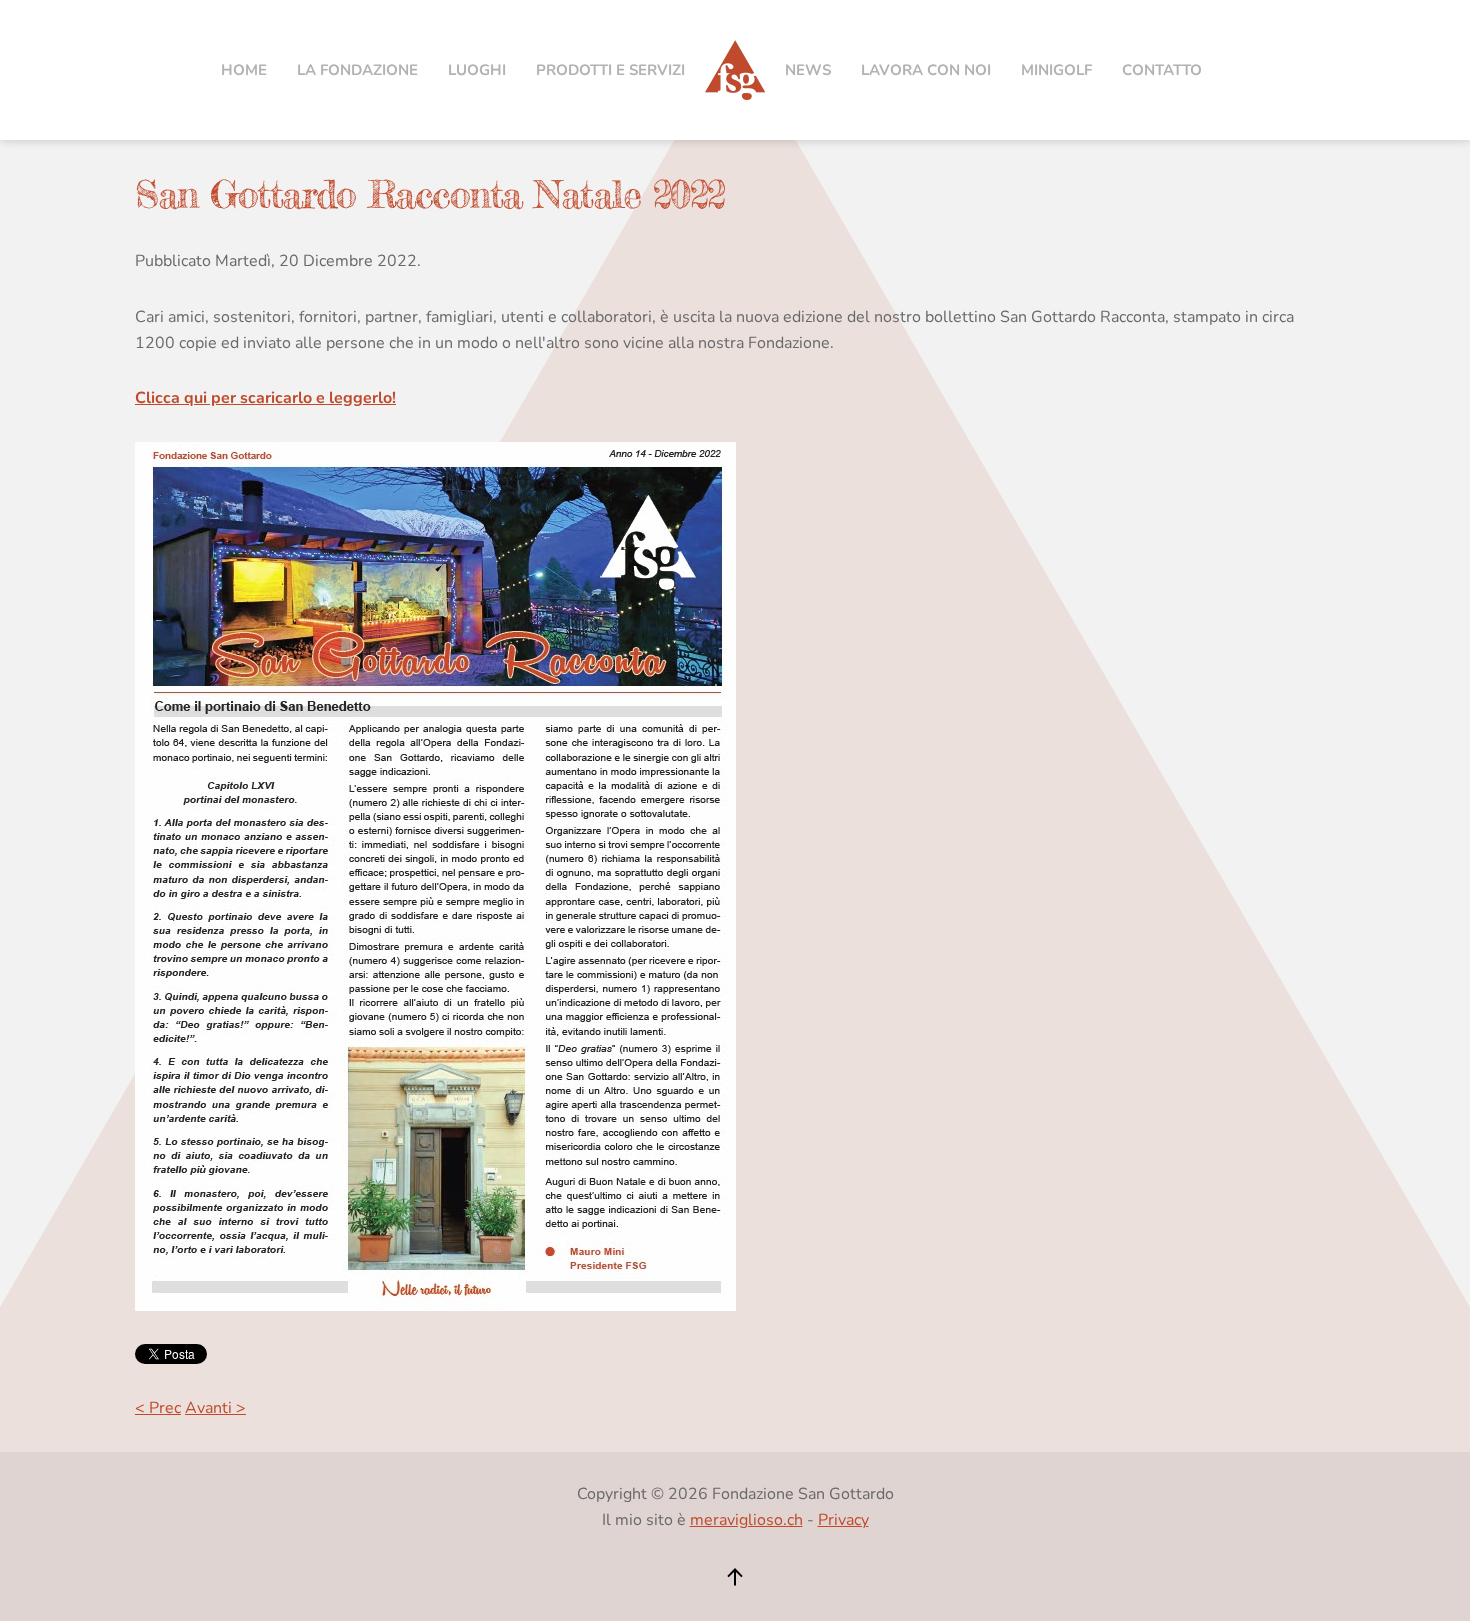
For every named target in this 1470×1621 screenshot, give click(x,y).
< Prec (158, 1408)
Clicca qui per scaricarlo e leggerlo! (265, 398)
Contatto (1162, 70)
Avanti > (215, 1408)
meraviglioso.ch (746, 1520)
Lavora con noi (926, 70)
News (808, 70)
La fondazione (357, 70)
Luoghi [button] (477, 70)
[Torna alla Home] (735, 70)
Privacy (843, 1520)
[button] (735, 1577)
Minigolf (1056, 70)
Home (244, 70)
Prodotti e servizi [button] (610, 70)
